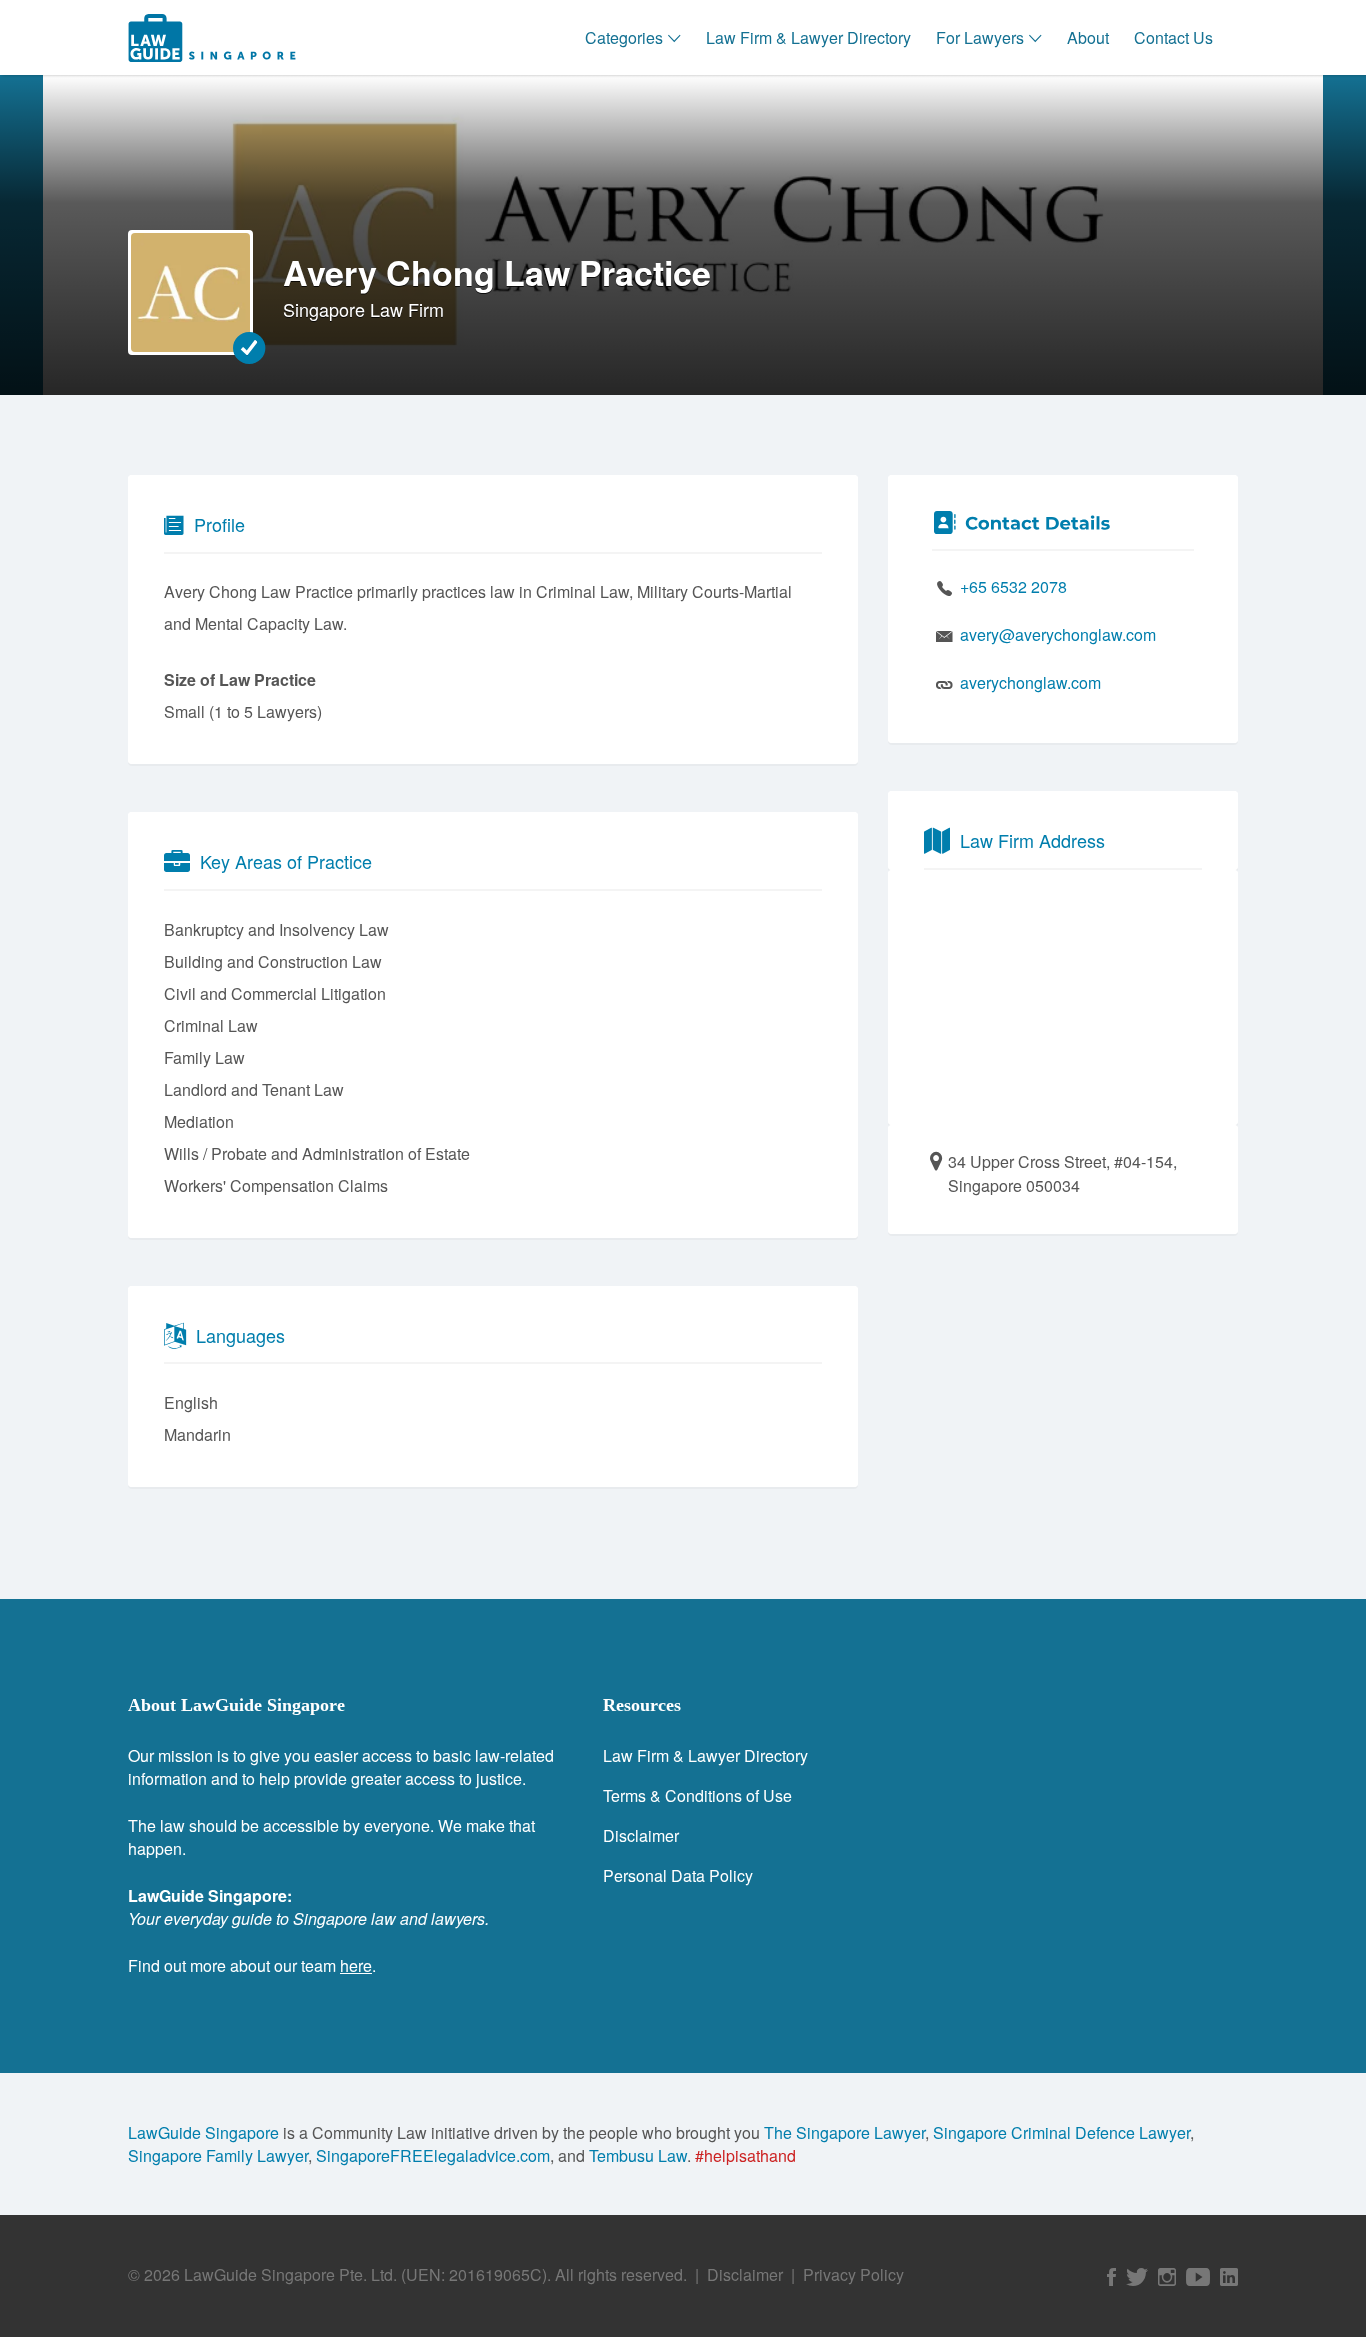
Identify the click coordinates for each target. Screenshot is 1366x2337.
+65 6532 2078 (1013, 586)
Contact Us (1173, 37)
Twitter (1137, 2277)
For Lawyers (980, 37)
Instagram (1167, 2277)
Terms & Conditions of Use (697, 1795)
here (356, 1965)
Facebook (1111, 2277)
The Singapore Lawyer (844, 2132)
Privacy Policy (853, 2274)
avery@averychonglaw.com (1058, 634)
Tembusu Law (638, 2155)
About (1088, 37)
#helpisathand (745, 2155)
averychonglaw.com (1030, 682)
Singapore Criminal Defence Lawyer (1061, 2132)
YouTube (1198, 2277)
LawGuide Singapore (203, 2132)
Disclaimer (641, 1835)
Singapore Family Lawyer (218, 2155)
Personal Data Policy (678, 1875)
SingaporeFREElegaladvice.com (433, 2155)
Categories (624, 37)
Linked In (1229, 2277)
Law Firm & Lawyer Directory (808, 37)
